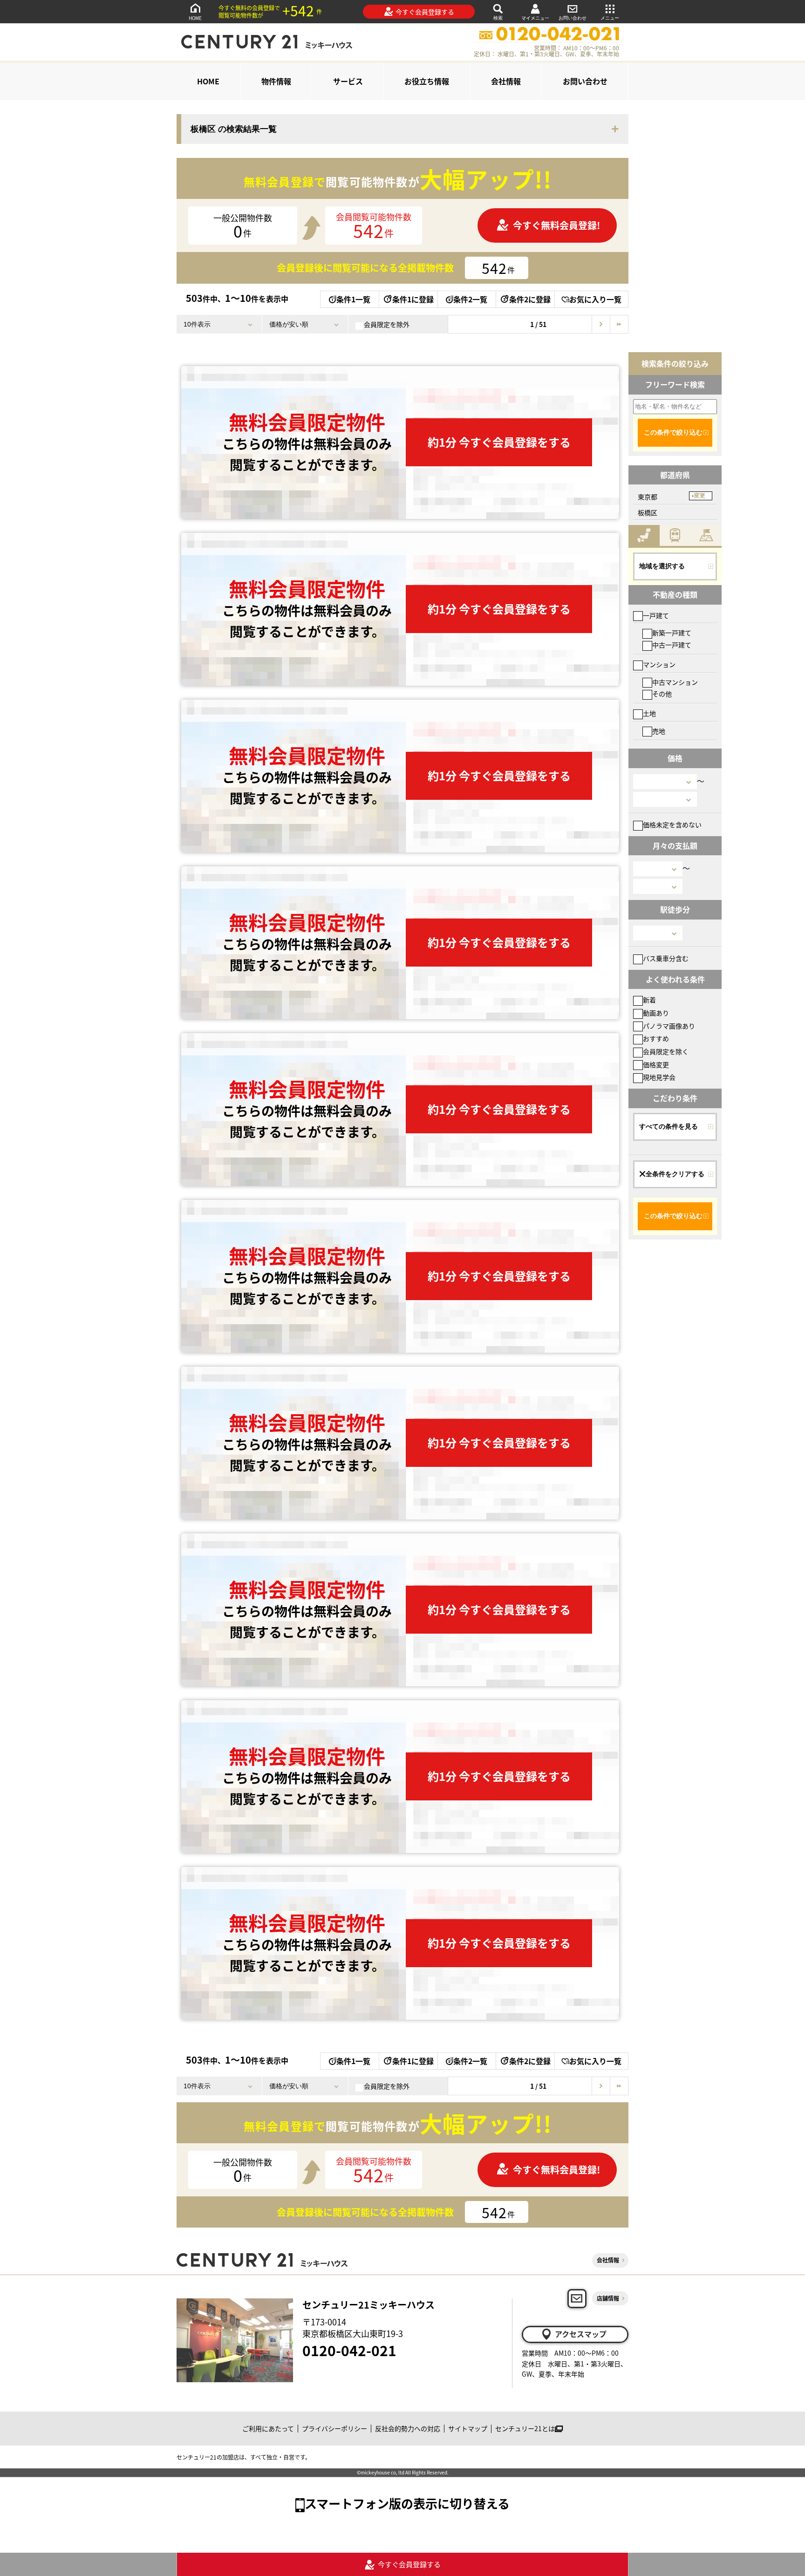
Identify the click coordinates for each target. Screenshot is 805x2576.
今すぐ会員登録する (425, 12)
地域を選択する (662, 566)
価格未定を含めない (672, 825)
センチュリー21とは (525, 2428)
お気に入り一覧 (595, 299)
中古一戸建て (672, 645)
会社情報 (506, 81)
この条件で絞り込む (673, 432)
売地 (659, 731)
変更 (700, 496)
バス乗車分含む (666, 958)
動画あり (656, 1013)
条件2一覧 (470, 299)
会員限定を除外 (387, 324)
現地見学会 (659, 1077)
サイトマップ (468, 2428)
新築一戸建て (672, 633)
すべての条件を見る (669, 1126)
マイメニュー (535, 18)
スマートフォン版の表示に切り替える (407, 2503)
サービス (348, 81)
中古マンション (675, 682)
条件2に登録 (530, 299)
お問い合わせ (573, 18)
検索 (498, 18)
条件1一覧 (353, 299)
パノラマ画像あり (669, 1026)
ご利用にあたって (268, 2428)
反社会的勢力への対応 (408, 2428)
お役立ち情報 (427, 81)
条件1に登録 (413, 299)
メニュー (610, 18)
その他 (662, 694)
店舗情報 (608, 2298)
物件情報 (276, 81)
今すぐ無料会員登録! (556, 225)
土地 (649, 713)
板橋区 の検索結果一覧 (234, 129)
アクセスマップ (581, 2334)
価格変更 (656, 1064)
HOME (195, 18)
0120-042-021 (349, 2350)
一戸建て (656, 615)
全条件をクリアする (675, 1174)
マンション (659, 664)
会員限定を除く (666, 1051)
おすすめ (656, 1038)
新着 (649, 1000)
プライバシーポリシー (334, 2428)
